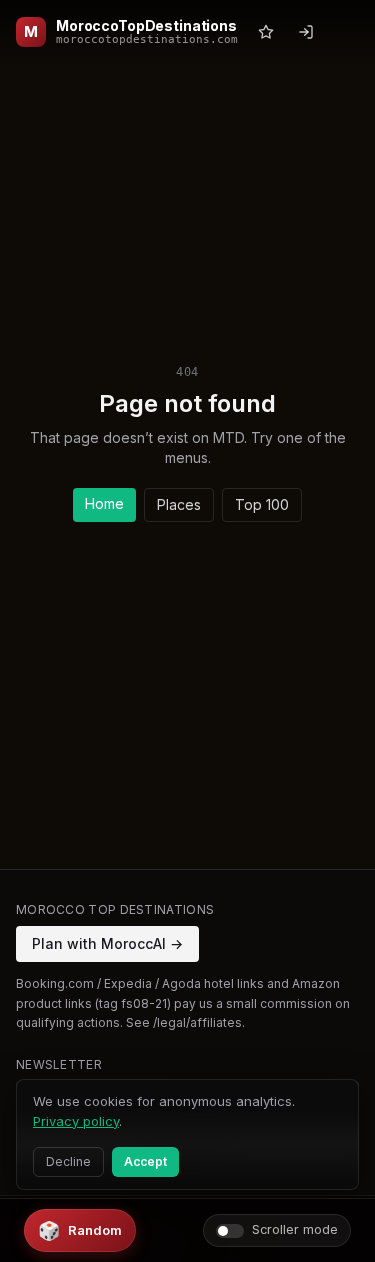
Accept (145, 1161)
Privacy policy (76, 1121)
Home (104, 503)
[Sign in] (306, 32)
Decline (68, 1161)
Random (80, 1230)
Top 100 (262, 504)
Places (179, 504)
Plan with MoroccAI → (107, 943)
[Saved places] (266, 32)
